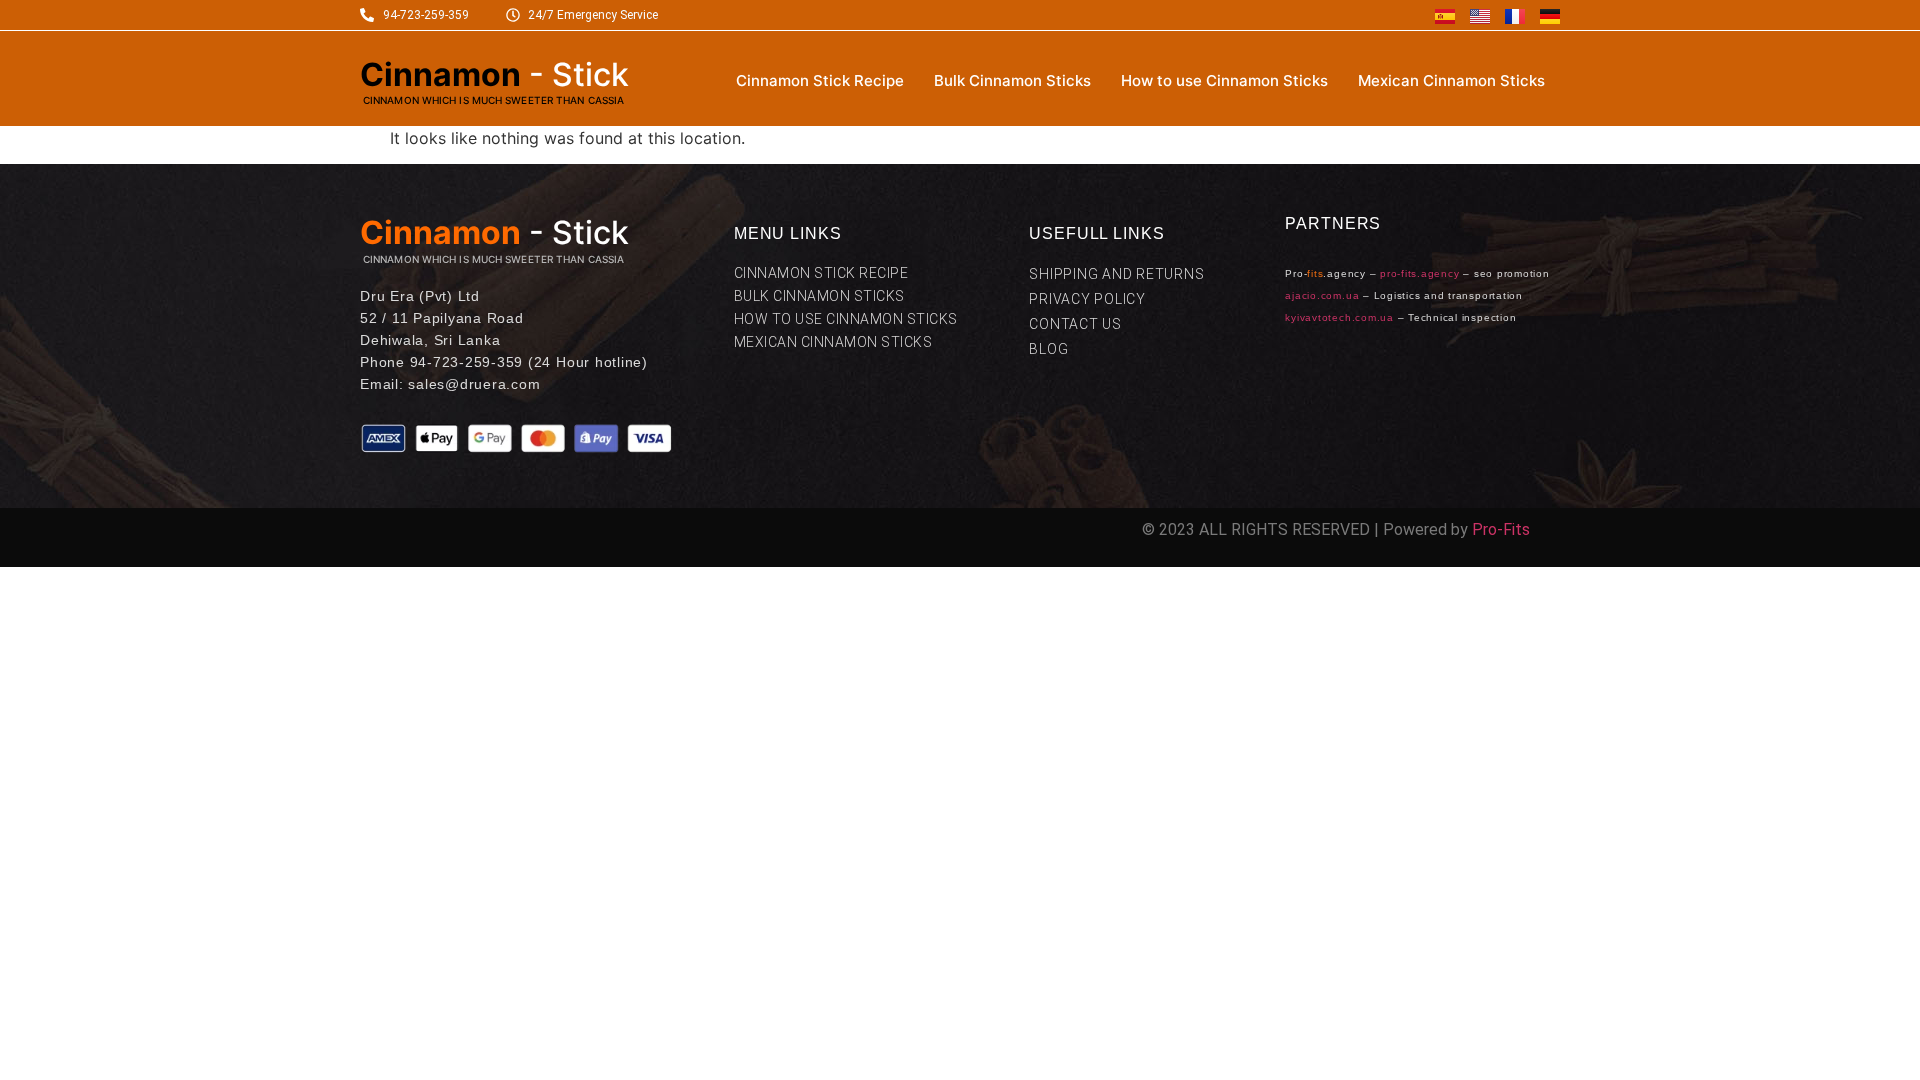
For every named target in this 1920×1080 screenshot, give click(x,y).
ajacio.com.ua (1322, 295)
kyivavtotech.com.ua (1339, 317)
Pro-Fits (1501, 529)
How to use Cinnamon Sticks (1224, 80)
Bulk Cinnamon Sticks (1012, 80)
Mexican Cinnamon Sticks (1451, 80)
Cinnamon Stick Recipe (820, 80)
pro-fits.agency (1419, 273)
